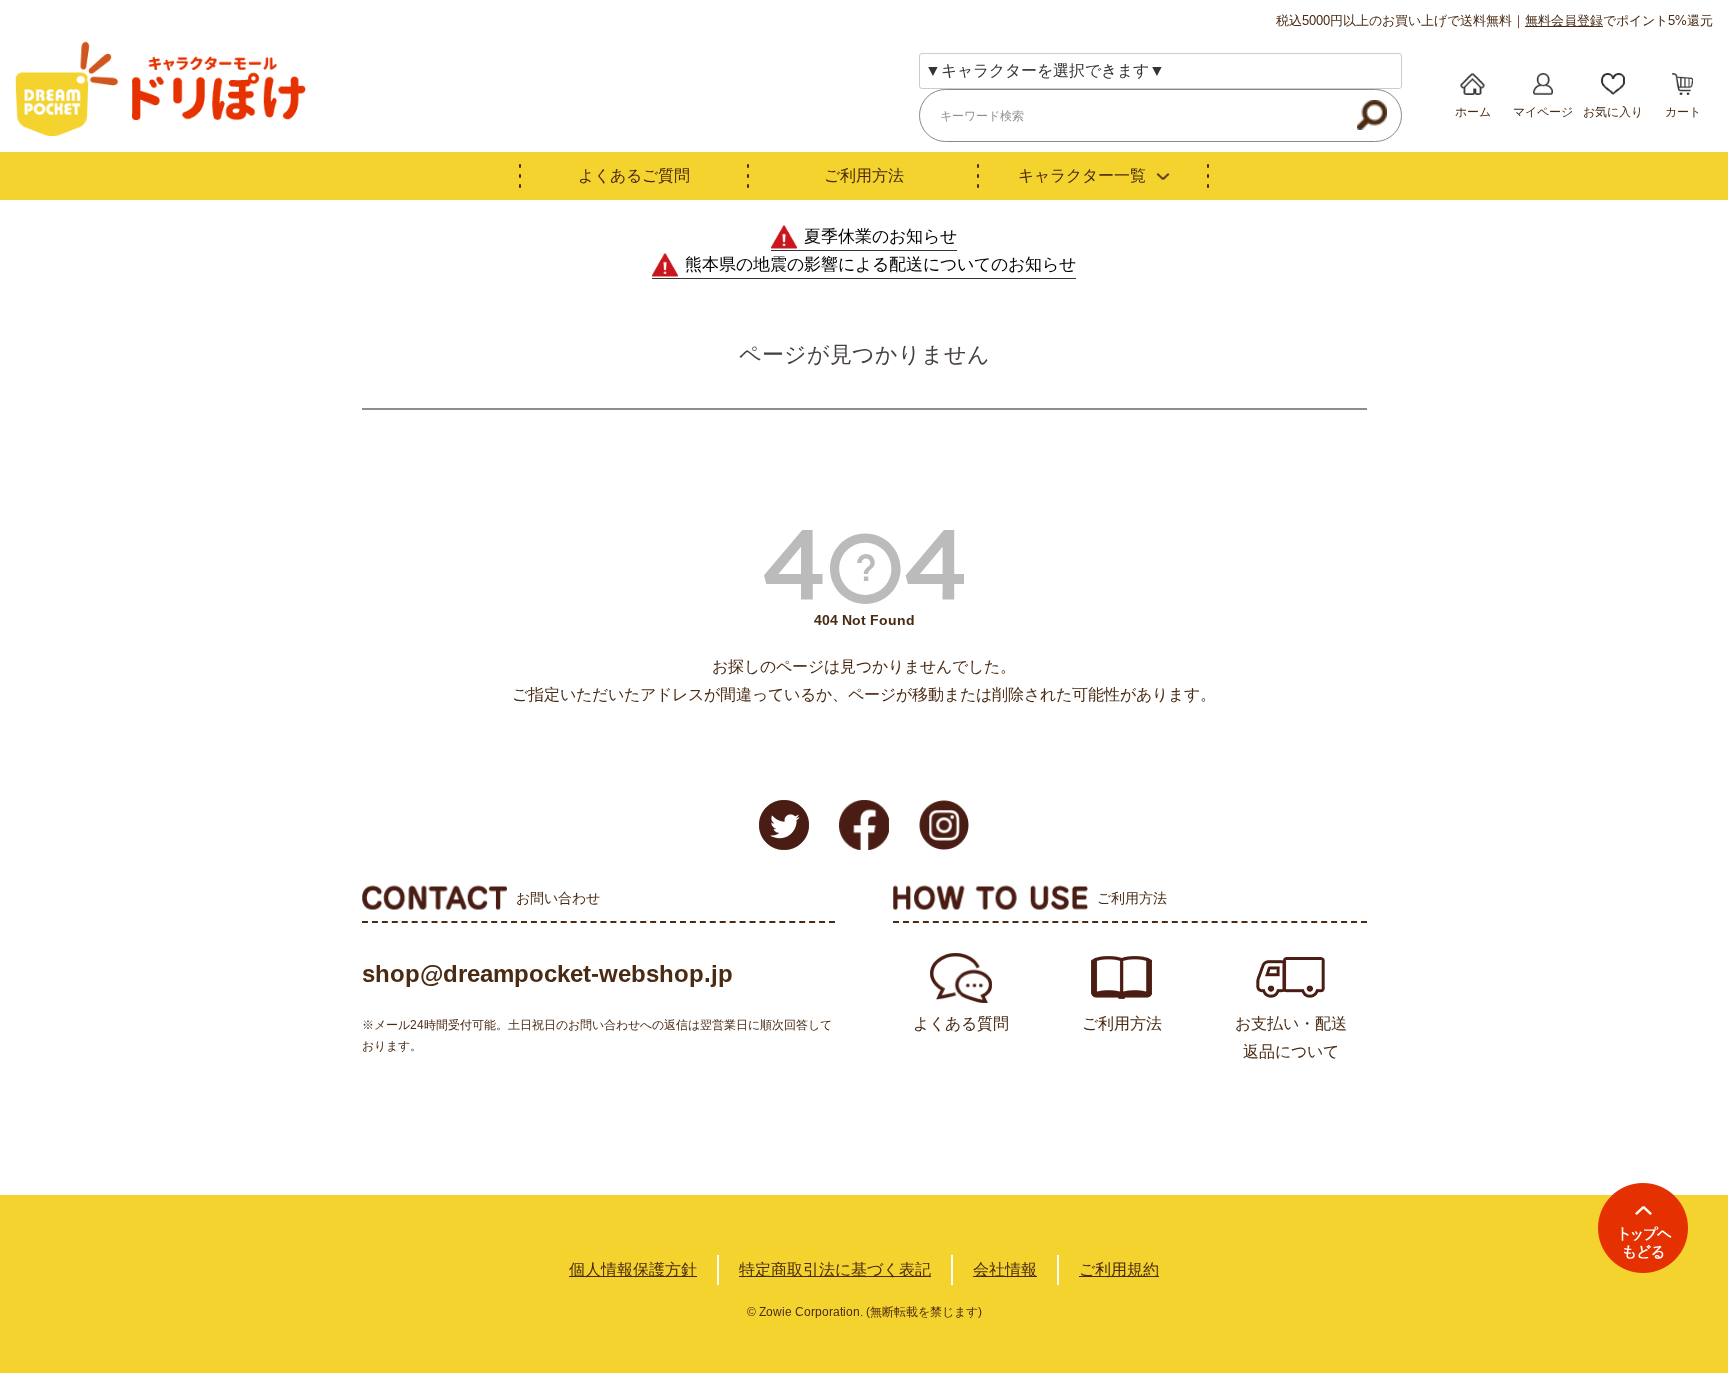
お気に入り (1613, 112)
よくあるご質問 (634, 175)
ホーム (1473, 112)
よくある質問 (961, 1023)
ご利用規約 (1119, 1269)
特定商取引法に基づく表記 (835, 1269)
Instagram (944, 825)
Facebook (864, 825)
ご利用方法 (864, 175)
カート (1683, 112)
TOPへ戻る (1643, 1228)
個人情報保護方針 (633, 1269)
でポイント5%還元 (1619, 20)
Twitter (784, 825)
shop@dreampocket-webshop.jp (547, 973)
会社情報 (1005, 1269)
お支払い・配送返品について (1291, 1037)
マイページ (1543, 112)
